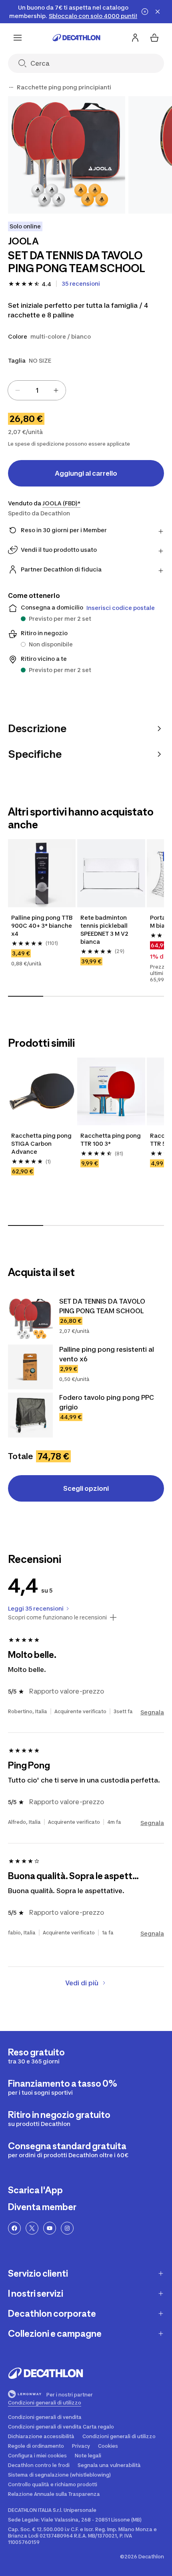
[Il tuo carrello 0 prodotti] (154, 38)
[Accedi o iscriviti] (135, 38)
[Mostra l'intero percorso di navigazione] (11, 87)
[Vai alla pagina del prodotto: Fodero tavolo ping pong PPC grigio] (30, 1415)
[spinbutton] (37, 390)
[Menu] (18, 38)
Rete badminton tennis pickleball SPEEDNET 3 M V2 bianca (104, 930)
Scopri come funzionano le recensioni (57, 1617)
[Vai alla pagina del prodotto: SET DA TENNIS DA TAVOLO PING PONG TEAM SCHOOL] (30, 1319)
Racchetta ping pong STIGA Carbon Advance (41, 1144)
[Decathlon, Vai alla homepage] (76, 38)
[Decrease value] (18, 390)
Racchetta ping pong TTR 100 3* (111, 1140)
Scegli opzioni (86, 1488)
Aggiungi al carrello (86, 473)
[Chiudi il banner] (158, 12)
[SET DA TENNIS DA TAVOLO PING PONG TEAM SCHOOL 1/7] (67, 155)
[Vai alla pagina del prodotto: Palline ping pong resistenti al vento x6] (30, 1367)
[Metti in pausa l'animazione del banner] (145, 12)
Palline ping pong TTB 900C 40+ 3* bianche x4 (42, 926)
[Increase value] (56, 390)
